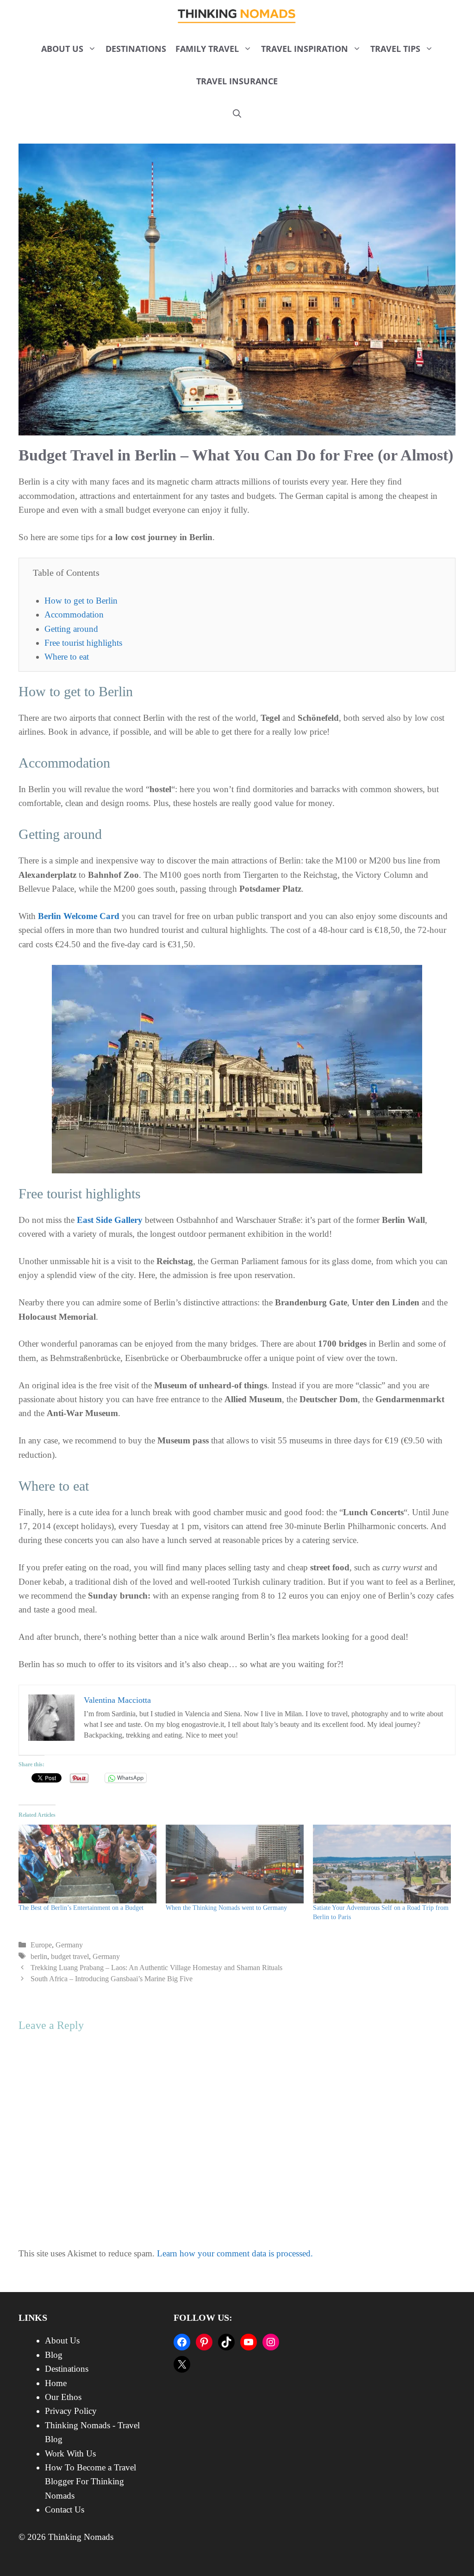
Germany (69, 1945)
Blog (54, 2355)
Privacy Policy (71, 2411)
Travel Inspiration (305, 49)
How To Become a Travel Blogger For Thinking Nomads (90, 2482)
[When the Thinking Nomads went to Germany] (235, 1864)
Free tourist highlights (83, 643)
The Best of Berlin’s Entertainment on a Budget (81, 1908)
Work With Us (70, 2453)
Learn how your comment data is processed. (235, 2253)
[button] (237, 113)
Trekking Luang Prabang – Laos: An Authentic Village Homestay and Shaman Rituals (156, 1968)
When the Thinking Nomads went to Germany (226, 1908)
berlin (39, 1956)
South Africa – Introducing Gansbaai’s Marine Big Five (112, 1979)
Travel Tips (395, 49)
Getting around (71, 629)
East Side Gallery (110, 1220)
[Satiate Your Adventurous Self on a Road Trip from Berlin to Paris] (382, 1864)
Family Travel (207, 49)
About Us (62, 49)
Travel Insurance (237, 81)
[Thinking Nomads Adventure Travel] (237, 16)
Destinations (136, 49)
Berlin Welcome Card (79, 916)
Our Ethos (63, 2397)
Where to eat (67, 657)
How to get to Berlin (81, 601)
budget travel (70, 1956)
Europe (41, 1945)
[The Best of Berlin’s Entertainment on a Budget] (87, 1864)
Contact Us (65, 2510)
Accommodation (74, 614)
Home (56, 2383)
